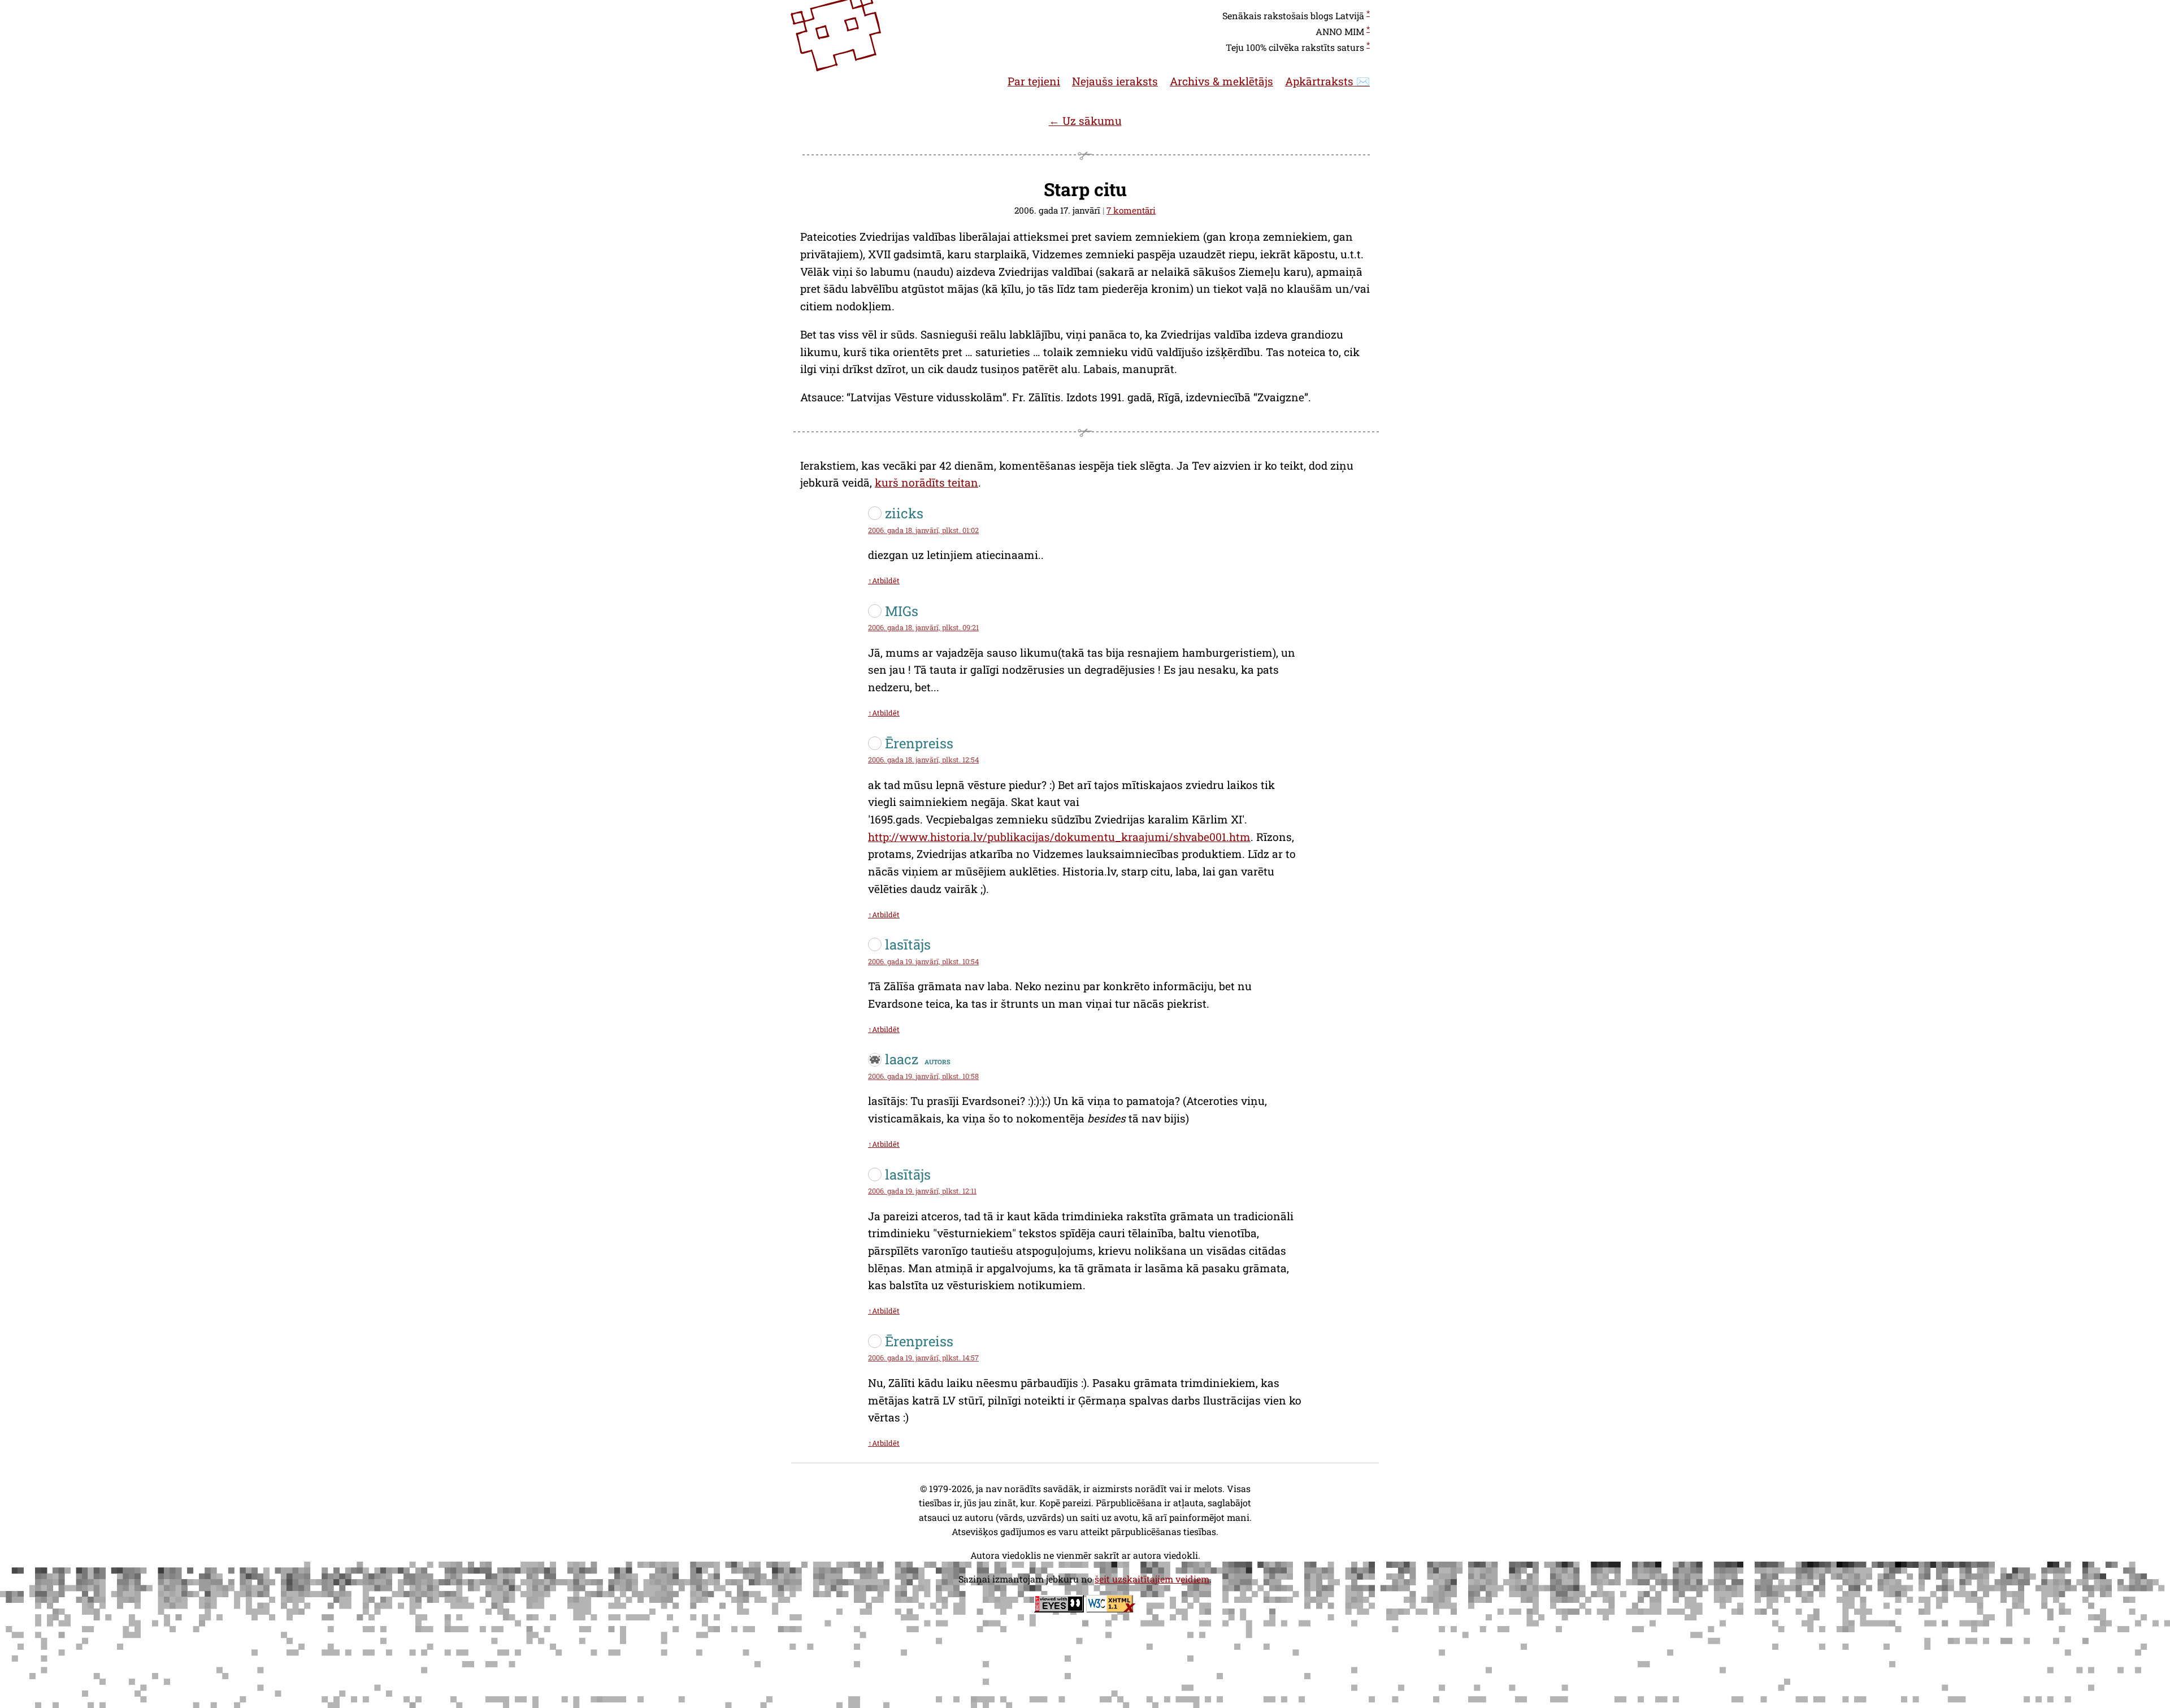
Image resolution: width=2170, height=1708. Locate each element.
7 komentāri (1131, 210)
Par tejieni (1034, 81)
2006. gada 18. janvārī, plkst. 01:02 (923, 530)
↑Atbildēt (884, 580)
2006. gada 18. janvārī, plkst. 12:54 (923, 760)
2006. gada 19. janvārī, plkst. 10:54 (923, 961)
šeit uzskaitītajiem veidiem (1152, 1579)
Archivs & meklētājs (1221, 81)
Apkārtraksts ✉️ (1327, 81)
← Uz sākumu (1085, 121)
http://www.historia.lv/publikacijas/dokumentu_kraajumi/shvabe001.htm (1059, 837)
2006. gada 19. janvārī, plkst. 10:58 (923, 1076)
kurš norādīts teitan (926, 482)
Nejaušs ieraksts (1115, 81)
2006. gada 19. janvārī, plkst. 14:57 (923, 1358)
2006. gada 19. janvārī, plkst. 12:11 (922, 1191)
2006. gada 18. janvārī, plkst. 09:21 (923, 627)
